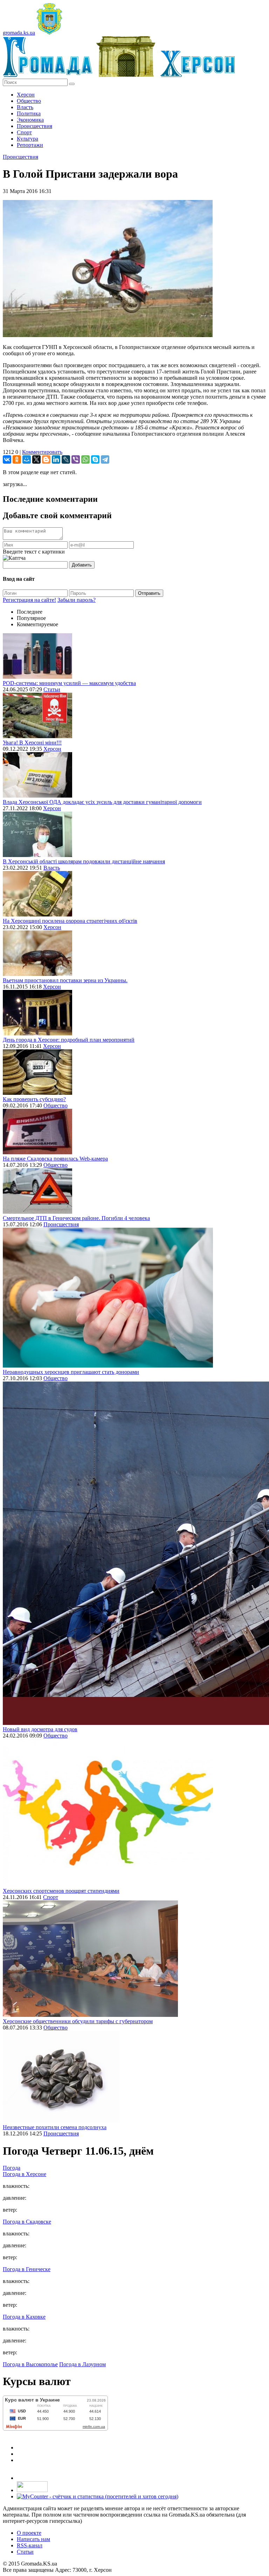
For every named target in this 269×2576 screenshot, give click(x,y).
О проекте (29, 2533)
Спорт (24, 132)
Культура (27, 139)
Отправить (149, 593)
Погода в (25, 2174)
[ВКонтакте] (7, 459)
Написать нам (33, 2539)
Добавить (82, 565)
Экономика (30, 120)
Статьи (52, 689)
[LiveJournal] (66, 459)
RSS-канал (30, 2545)
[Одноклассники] (17, 459)
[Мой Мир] (27, 459)
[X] (36, 459)
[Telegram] (105, 459)
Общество (29, 101)
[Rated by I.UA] (32, 2490)
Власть (25, 107)
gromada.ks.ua (19, 33)
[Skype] (95, 459)
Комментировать (42, 452)
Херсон (26, 95)
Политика (29, 113)
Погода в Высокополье (30, 2364)
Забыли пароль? (77, 600)
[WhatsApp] (85, 459)
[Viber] (76, 459)
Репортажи (30, 145)
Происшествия (35, 126)
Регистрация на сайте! (29, 600)
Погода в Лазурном (82, 2364)
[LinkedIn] (56, 459)
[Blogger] (46, 459)
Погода (12, 2168)
